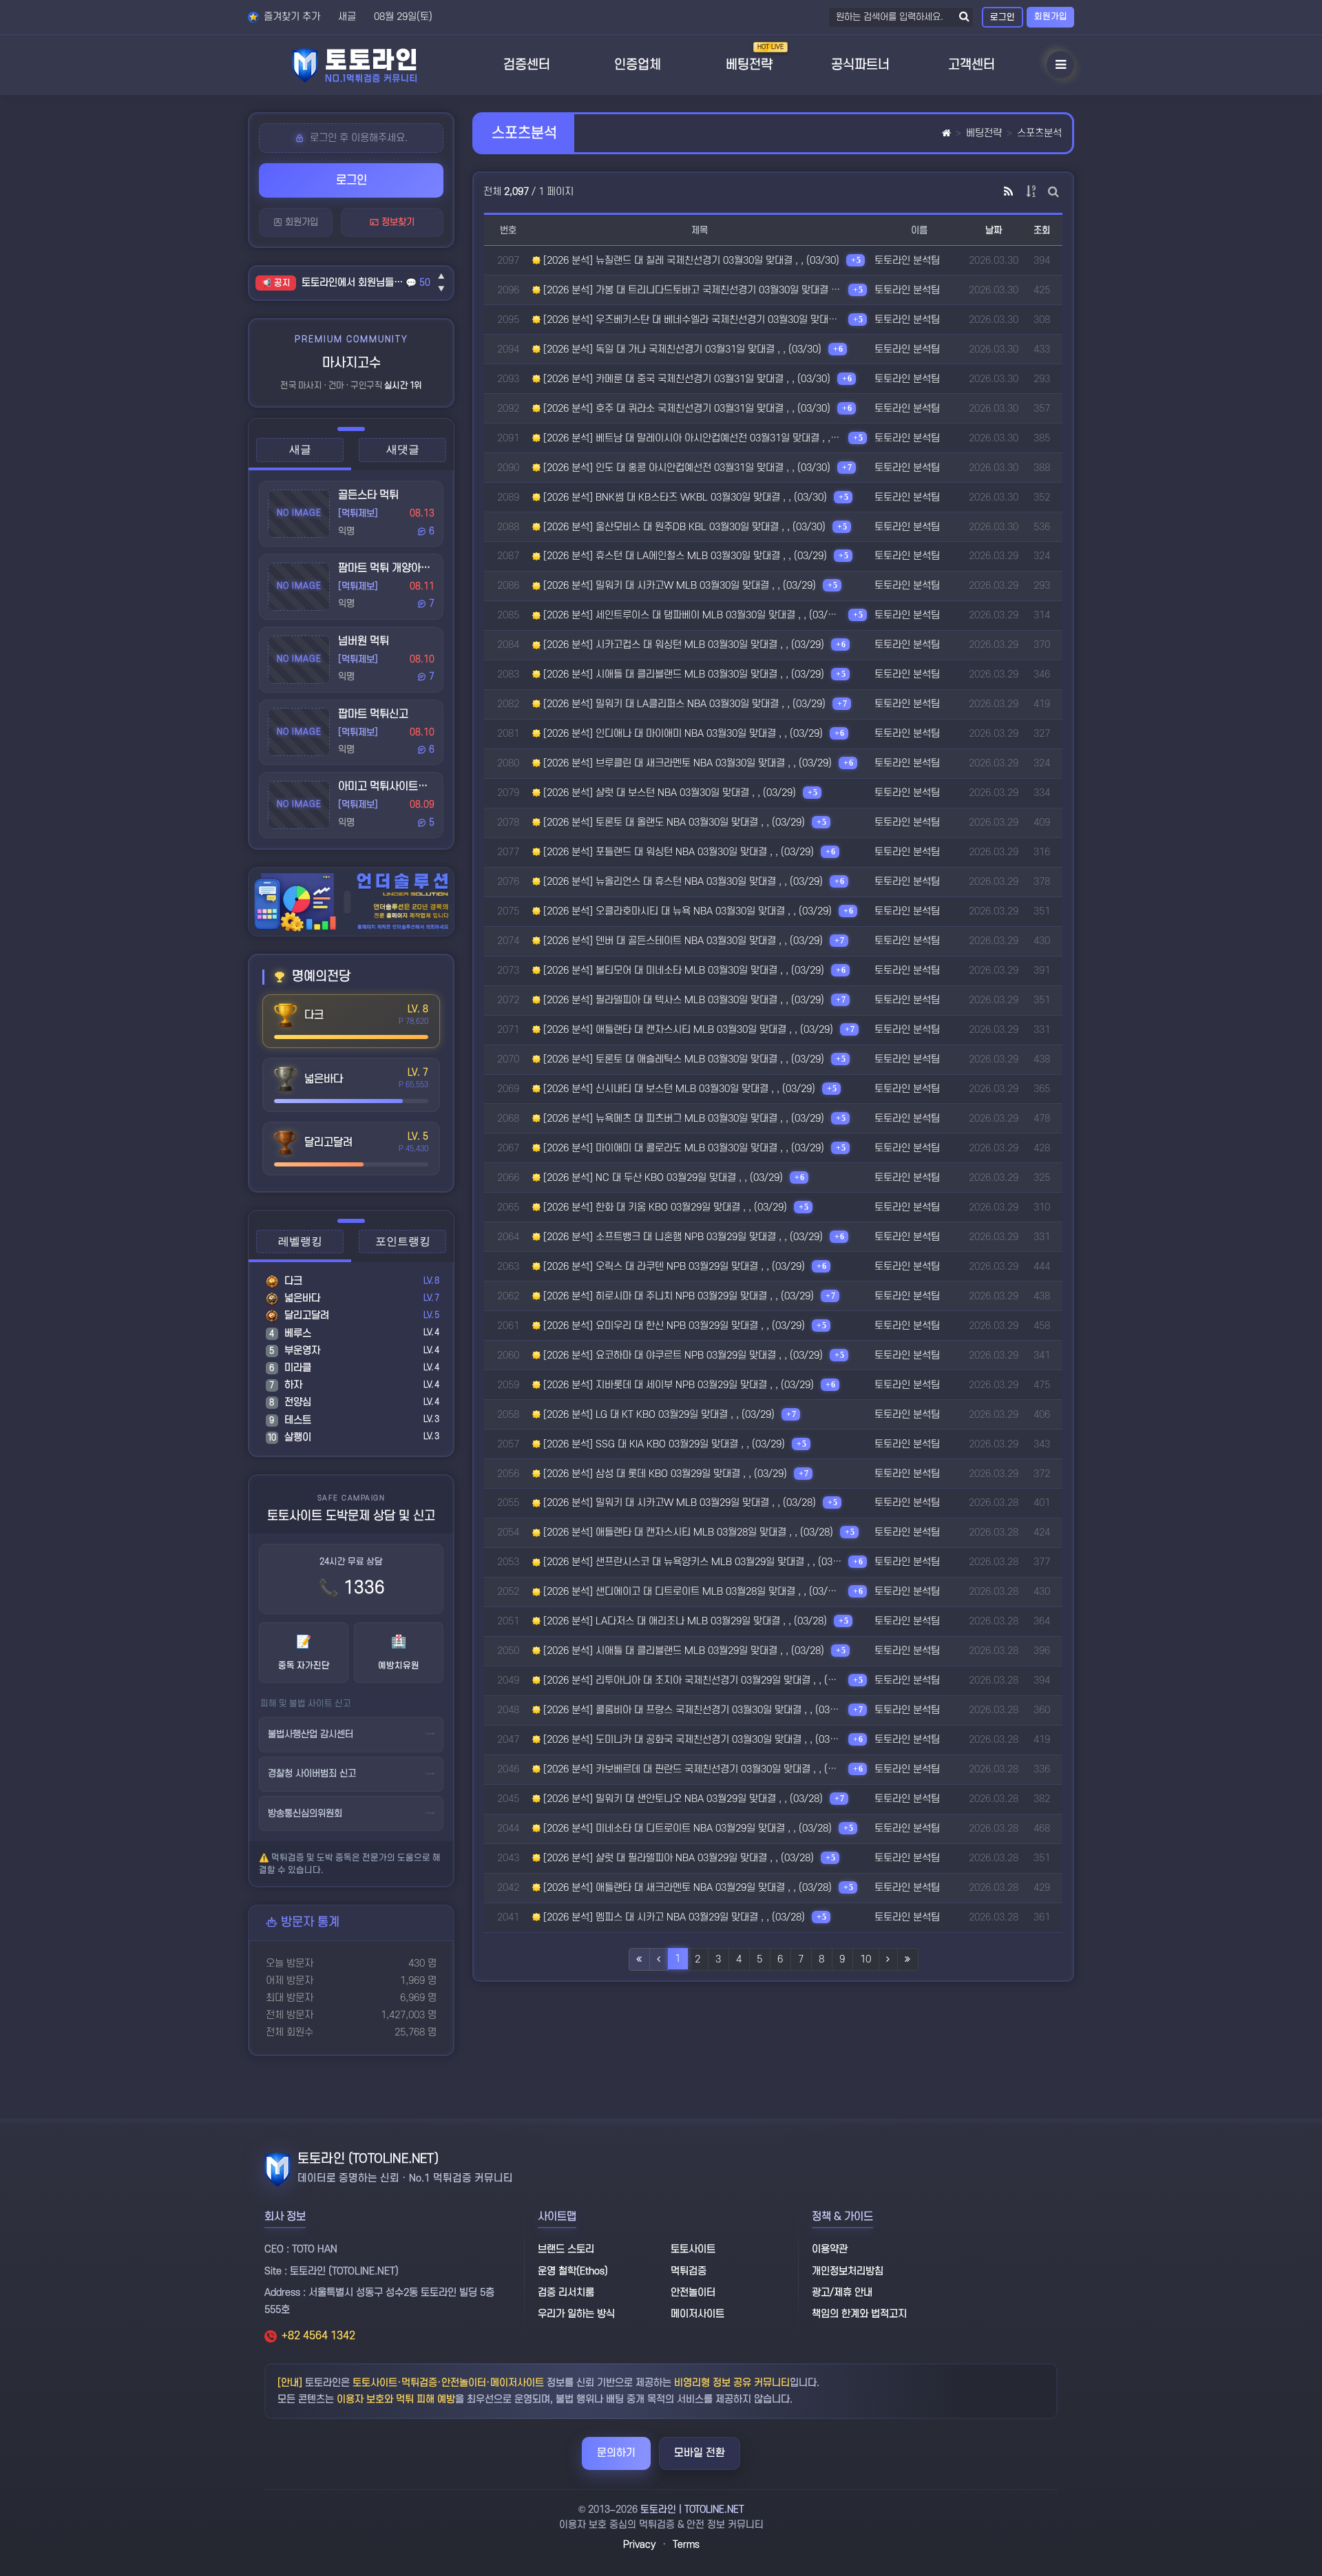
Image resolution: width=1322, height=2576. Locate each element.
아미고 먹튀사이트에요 (388, 786)
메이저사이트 (697, 2314)
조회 (1042, 230)
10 (865, 1959)
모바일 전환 (700, 2453)
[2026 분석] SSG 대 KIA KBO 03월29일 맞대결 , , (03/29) (663, 1444)
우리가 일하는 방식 (576, 2314)
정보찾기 (397, 222)
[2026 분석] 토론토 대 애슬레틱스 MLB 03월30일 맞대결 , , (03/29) (682, 1059)
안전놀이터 (693, 2293)
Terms (686, 2545)
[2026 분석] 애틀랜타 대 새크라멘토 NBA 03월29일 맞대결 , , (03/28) (686, 1888)
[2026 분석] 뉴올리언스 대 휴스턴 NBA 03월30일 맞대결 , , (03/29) (682, 882)
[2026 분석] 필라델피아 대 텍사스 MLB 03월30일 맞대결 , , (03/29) (682, 1000)
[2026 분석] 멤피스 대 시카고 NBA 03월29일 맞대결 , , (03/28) (673, 1917)
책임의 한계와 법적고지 (859, 2314)
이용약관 (830, 2249)
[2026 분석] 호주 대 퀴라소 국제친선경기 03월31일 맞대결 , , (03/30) (685, 409)
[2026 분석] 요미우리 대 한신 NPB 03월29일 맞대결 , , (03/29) (673, 1326)
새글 (347, 17)
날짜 (994, 230)
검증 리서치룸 (566, 2293)
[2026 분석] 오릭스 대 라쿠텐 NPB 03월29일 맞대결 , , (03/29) (673, 1267)
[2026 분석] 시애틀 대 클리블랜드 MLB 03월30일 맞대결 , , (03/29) (682, 674)
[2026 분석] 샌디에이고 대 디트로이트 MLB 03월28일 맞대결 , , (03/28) (691, 1592)
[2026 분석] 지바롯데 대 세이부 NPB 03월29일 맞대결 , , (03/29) (677, 1385)
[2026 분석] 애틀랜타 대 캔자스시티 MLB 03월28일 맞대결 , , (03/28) (687, 1532)
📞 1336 (352, 1588)
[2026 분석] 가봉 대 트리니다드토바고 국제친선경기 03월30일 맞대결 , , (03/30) (691, 290)
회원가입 (1051, 17)
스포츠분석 (1039, 133)
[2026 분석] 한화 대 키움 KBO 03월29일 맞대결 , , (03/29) (664, 1207)
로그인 (1003, 17)
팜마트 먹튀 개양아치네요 (394, 568)
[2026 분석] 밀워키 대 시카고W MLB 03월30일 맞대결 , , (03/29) (678, 586)
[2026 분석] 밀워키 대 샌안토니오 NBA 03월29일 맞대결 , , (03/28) (682, 1799)
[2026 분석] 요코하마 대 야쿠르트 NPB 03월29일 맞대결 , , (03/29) (682, 1355)
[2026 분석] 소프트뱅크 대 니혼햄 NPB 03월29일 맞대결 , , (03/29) (682, 1237)
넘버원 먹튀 (364, 641)
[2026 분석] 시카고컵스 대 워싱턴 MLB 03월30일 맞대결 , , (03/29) (682, 645)
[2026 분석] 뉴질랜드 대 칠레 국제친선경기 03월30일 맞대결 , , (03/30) (690, 261)
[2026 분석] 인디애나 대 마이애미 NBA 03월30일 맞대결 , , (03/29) (682, 734)
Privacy (639, 2545)
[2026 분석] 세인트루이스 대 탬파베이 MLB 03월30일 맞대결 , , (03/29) (691, 615)
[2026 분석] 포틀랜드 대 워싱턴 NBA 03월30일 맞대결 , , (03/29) (677, 852)
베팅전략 (984, 133)
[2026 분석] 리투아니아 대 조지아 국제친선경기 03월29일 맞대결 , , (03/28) (691, 1680)
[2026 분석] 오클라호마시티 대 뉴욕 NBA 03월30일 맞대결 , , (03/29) (686, 911)
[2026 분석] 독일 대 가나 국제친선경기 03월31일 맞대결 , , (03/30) (681, 349)
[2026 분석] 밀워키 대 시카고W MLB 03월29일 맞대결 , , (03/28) (678, 1503)
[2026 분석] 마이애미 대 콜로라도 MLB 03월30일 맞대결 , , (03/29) (682, 1148)
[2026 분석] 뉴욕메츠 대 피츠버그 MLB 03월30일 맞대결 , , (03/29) (682, 1119)
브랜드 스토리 (566, 2249)
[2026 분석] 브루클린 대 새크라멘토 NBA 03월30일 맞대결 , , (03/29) (686, 763)
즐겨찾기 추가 (291, 17)
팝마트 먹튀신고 (373, 714)
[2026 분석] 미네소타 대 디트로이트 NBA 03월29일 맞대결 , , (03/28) (686, 1829)
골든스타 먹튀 (368, 495)
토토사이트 (693, 2249)
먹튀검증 (689, 2271)
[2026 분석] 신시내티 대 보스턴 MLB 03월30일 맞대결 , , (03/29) (678, 1089)
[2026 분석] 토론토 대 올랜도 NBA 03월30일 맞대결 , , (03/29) (673, 823)
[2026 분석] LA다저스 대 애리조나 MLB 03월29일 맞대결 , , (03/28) (684, 1621)
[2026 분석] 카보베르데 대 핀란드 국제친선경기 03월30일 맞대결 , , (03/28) (691, 1769)
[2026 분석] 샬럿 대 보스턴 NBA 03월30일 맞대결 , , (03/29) (668, 793)
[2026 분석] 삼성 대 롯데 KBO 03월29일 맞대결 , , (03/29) (664, 1474)
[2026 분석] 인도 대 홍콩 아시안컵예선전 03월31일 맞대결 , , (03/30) (685, 468)
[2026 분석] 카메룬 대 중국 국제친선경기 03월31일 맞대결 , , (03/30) (685, 379)
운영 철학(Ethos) (573, 2271)
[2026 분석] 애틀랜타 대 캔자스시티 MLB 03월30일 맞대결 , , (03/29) (687, 1030)
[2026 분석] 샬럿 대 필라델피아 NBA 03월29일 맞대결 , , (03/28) (677, 1858)
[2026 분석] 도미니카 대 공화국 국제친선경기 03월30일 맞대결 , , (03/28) (691, 1740)
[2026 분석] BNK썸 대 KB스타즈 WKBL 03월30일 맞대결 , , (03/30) (684, 498)
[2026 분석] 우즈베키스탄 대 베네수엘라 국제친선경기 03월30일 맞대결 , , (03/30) (691, 320)
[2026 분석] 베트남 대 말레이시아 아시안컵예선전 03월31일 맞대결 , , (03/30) (691, 438)
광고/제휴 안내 (842, 2293)
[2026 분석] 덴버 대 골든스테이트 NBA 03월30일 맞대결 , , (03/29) (682, 941)
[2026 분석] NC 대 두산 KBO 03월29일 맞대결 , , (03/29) (662, 1178)
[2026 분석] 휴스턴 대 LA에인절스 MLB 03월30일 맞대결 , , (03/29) (684, 556)
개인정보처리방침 (848, 2271)
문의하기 (616, 2453)
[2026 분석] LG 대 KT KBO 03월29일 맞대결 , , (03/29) (658, 1415)
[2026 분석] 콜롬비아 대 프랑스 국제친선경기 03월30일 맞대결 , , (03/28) (691, 1710)
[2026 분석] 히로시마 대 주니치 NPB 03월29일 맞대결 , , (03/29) (677, 1296)
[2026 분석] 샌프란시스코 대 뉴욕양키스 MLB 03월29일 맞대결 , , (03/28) (691, 1562)
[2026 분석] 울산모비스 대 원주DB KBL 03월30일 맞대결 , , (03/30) (683, 527)
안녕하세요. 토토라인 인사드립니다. (354, 283)
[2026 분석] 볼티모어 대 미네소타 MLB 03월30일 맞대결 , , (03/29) (682, 971)
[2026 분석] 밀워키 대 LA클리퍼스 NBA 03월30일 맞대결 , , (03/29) (683, 704)
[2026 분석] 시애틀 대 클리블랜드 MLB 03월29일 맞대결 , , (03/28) (682, 1651)
